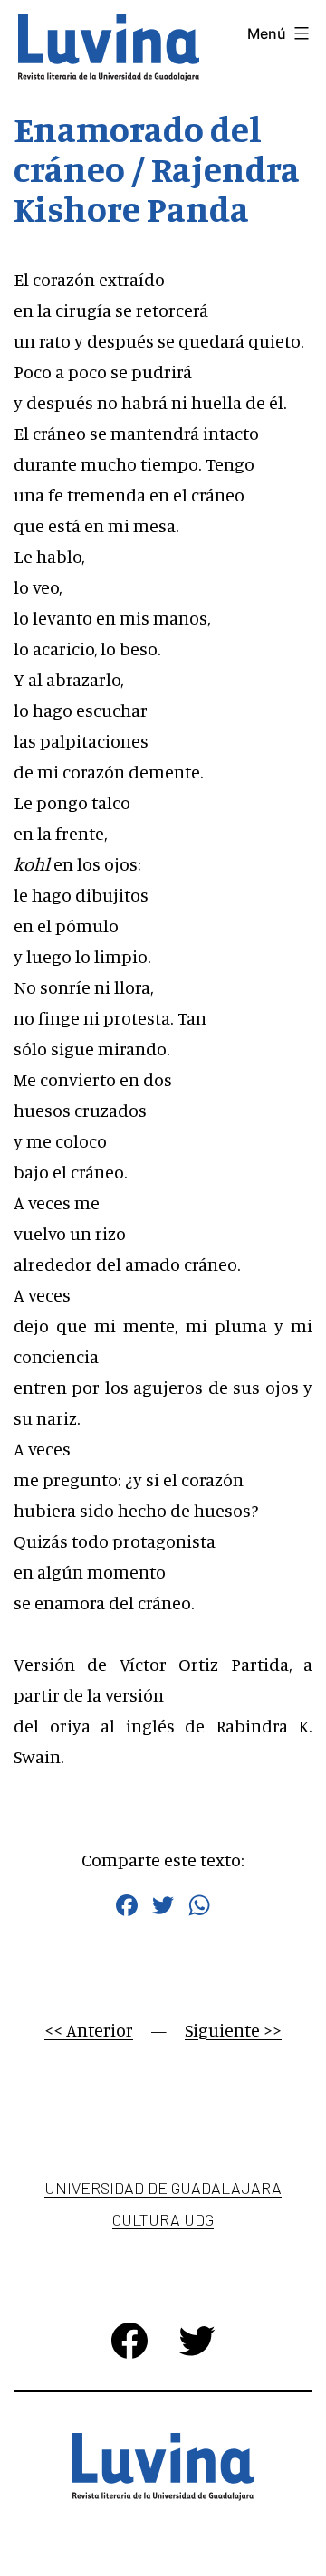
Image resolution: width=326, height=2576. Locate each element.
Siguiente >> (233, 2030)
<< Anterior (89, 2030)
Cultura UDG (163, 2219)
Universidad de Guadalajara (163, 2188)
